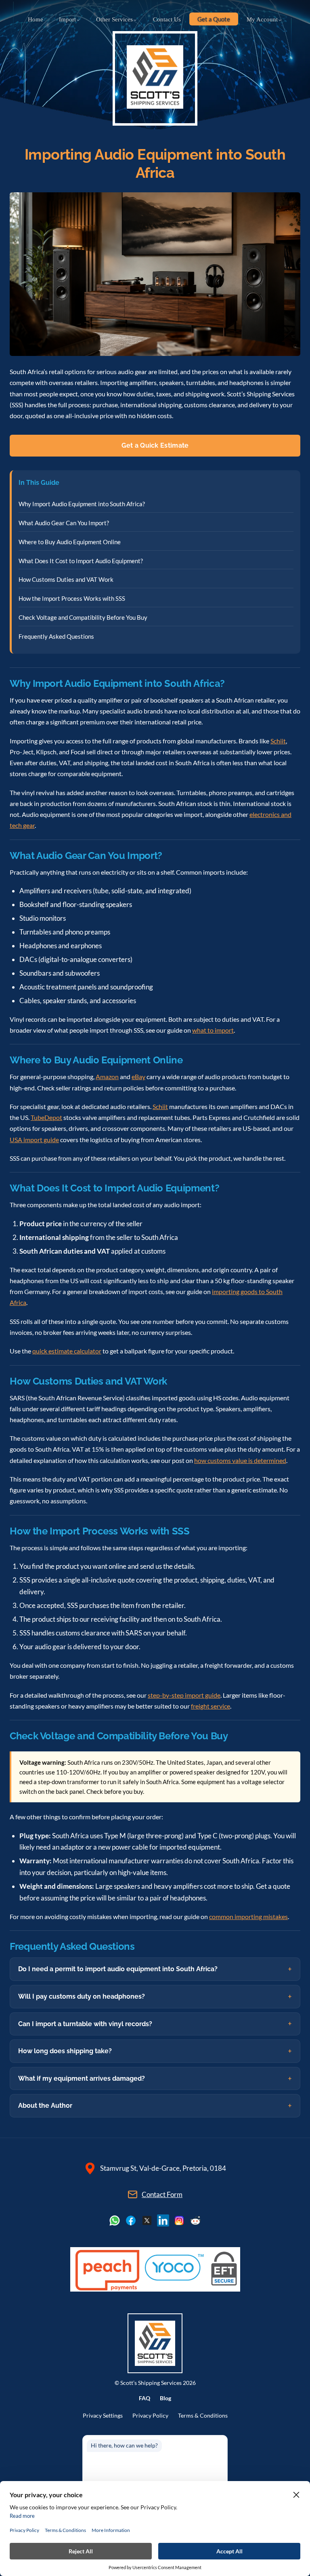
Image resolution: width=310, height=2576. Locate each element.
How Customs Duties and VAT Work (66, 579)
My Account (262, 19)
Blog (165, 2398)
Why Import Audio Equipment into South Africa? (82, 504)
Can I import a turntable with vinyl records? (85, 2024)
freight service (211, 1706)
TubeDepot (46, 1117)
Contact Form (162, 2194)
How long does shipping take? (65, 2051)
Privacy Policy (150, 2416)
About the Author (45, 2106)
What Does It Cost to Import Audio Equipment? (81, 561)
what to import (213, 1030)
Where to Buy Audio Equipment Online (70, 542)
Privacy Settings (103, 2416)
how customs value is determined (240, 1460)
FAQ (145, 2398)
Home (36, 19)
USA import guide (34, 1140)
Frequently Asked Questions (56, 636)
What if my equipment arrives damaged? (82, 2078)
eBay (138, 1076)
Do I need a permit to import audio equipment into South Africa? (118, 1969)
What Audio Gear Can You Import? (64, 523)
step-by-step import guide (184, 1695)
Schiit (278, 741)
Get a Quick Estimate (155, 445)
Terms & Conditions (203, 2416)
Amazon (107, 1076)
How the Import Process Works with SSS (72, 598)
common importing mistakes (248, 1916)
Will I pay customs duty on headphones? (82, 1996)
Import (67, 19)
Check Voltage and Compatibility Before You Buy (83, 617)
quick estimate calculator (67, 1351)
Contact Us (167, 19)
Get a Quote (214, 19)
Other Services (114, 19)
